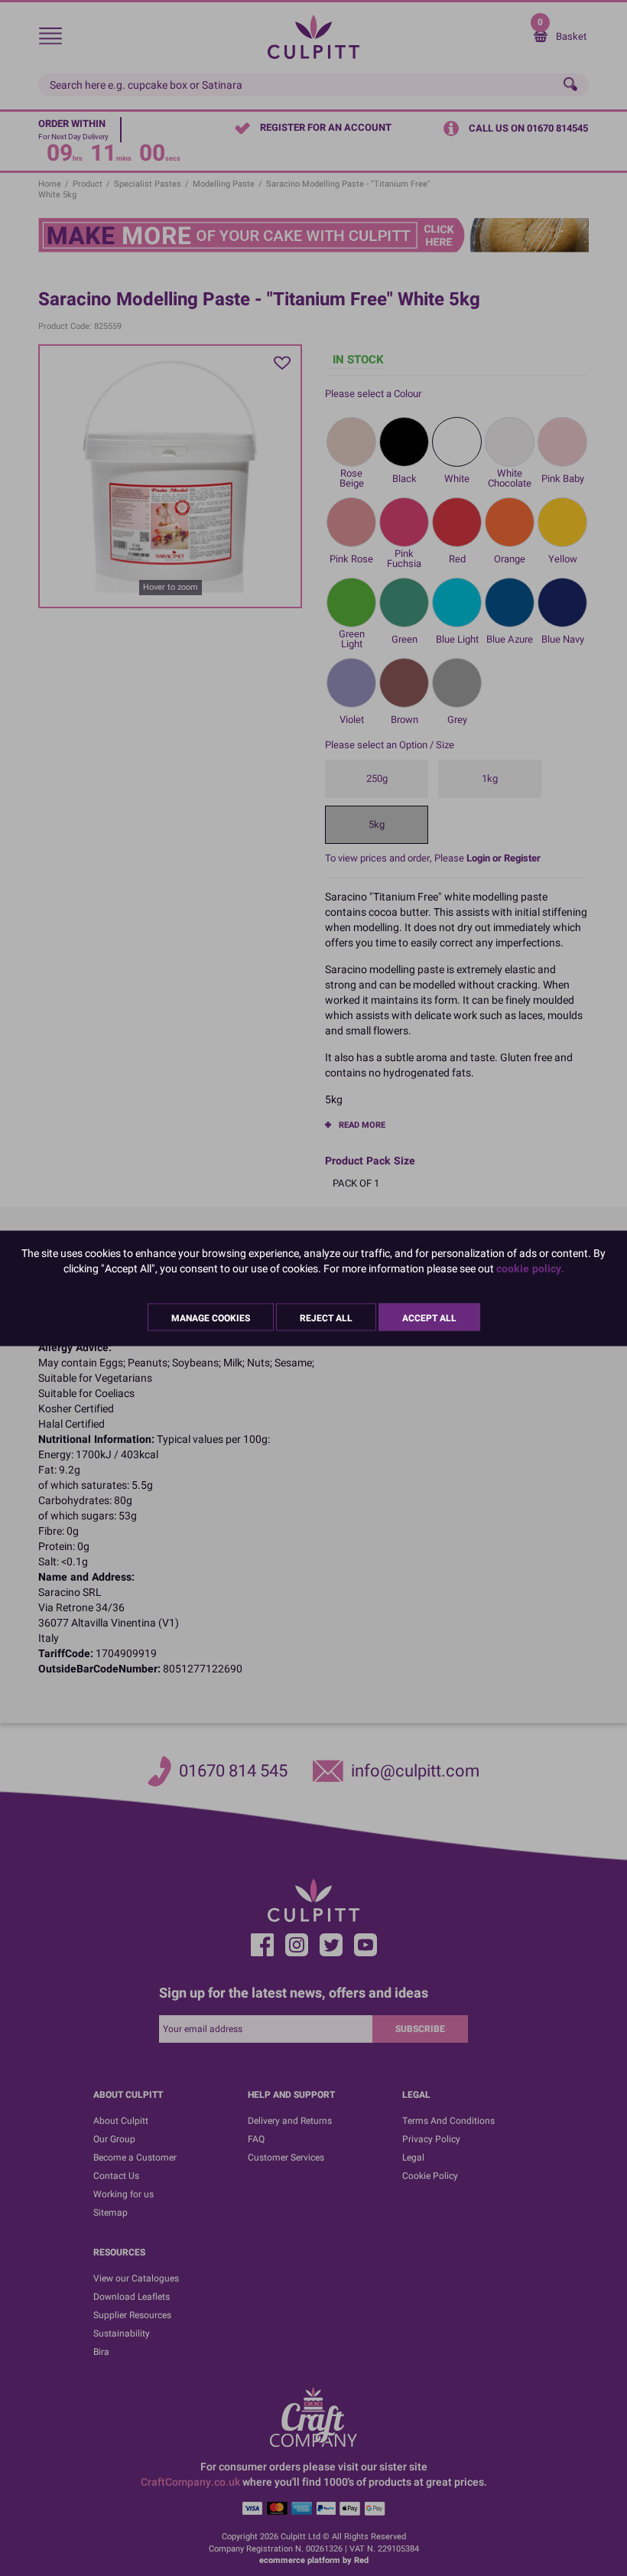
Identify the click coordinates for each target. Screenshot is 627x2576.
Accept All (429, 1317)
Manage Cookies (211, 1317)
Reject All (326, 1317)
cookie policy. (530, 1268)
